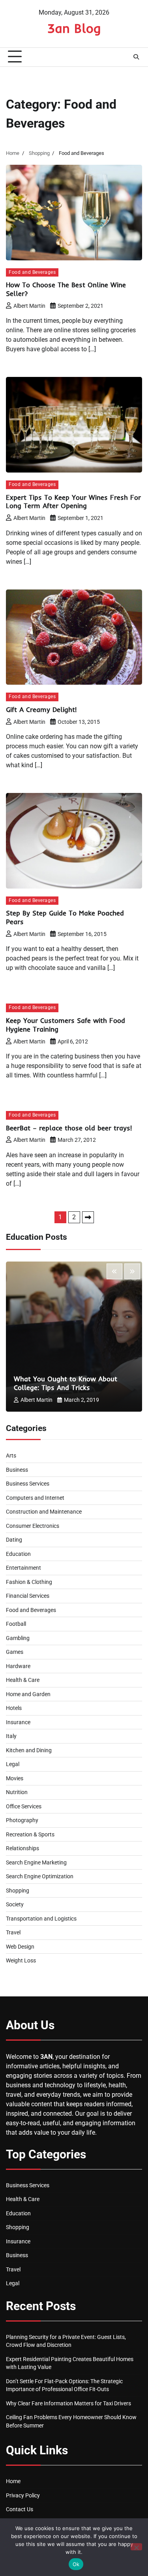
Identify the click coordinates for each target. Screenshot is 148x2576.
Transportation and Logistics (41, 1919)
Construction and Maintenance (44, 1512)
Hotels (14, 1708)
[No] (136, 2547)
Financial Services (28, 1596)
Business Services (28, 1484)
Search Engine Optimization (40, 1876)
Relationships (22, 1848)
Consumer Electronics (33, 1526)
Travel (13, 1932)
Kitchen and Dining (29, 1750)
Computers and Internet (35, 1498)
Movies (15, 1778)
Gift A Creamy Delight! (41, 709)
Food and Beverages (32, 272)
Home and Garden (28, 1694)
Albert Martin (29, 306)
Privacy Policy (23, 2495)
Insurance (18, 1722)
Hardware (18, 1666)
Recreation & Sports (30, 1834)
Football (16, 1624)
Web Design (20, 1947)
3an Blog (74, 28)
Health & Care (23, 1680)
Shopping (18, 1891)
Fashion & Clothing (29, 1582)
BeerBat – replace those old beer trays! (69, 1128)
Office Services (24, 1806)
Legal (13, 1764)
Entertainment (23, 1568)
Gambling (18, 1638)
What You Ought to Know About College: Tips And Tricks (66, 1383)
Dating (14, 1540)
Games (15, 1652)
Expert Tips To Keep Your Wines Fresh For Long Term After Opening (73, 502)
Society (15, 1904)
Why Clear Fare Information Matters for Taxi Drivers (68, 2403)
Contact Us (20, 2509)
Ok (76, 2564)
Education (18, 1554)
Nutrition (17, 1792)
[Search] (136, 57)
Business (17, 1470)
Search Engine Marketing (36, 1862)
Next (88, 1217)
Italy (11, 1736)
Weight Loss (21, 1960)
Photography (22, 1820)
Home (13, 2481)
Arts (11, 1456)
